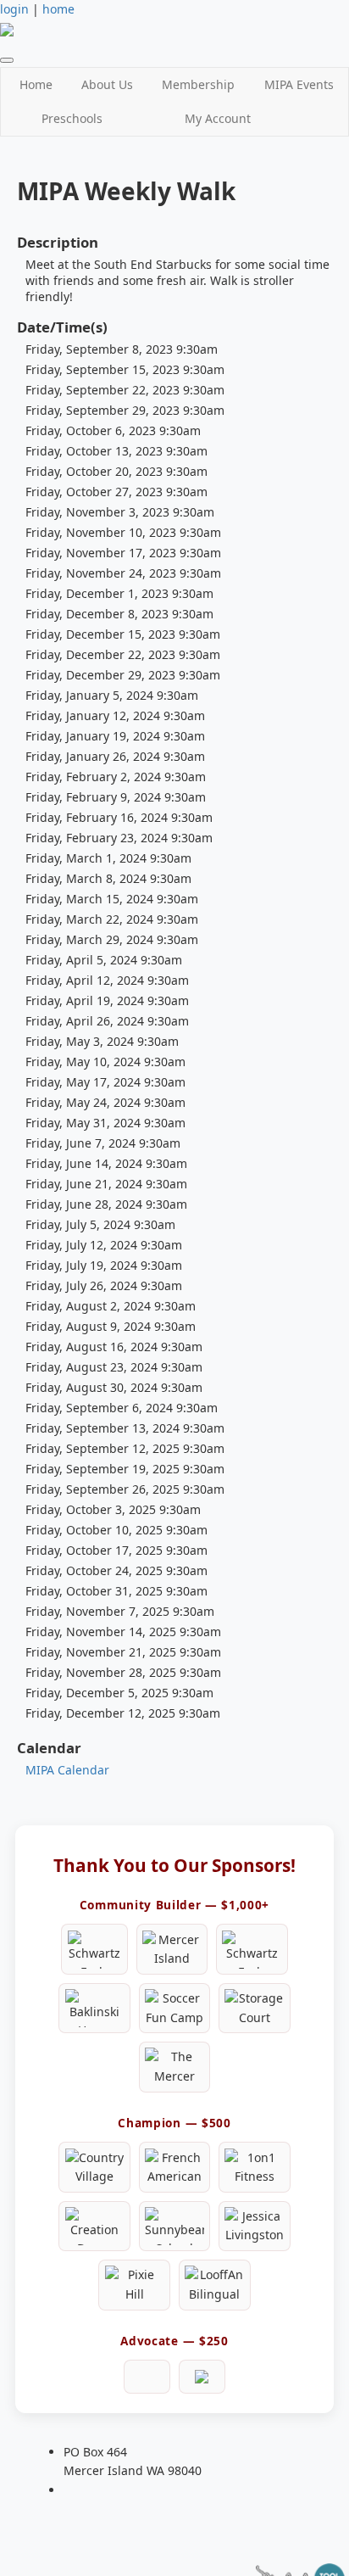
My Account (218, 118)
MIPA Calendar (67, 1770)
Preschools (72, 118)
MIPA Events (299, 84)
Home (36, 84)
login (14, 9)
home (58, 9)
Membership (198, 84)
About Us (107, 84)
